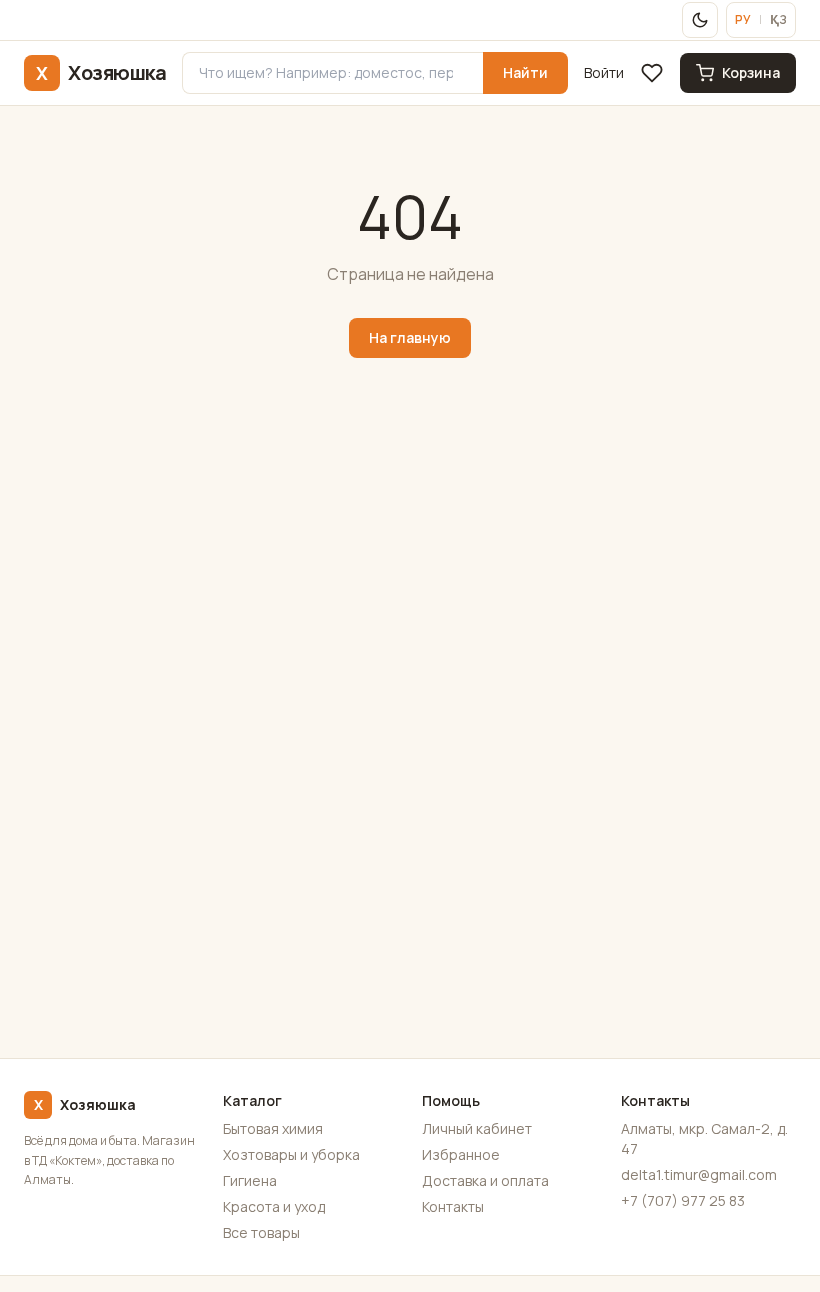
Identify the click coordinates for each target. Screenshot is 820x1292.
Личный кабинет (477, 1128)
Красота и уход (274, 1206)
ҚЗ (778, 20)
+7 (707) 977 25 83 (683, 1200)
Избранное (461, 1154)
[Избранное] (652, 73)
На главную (410, 337)
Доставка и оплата (485, 1180)
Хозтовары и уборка (291, 1154)
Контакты (453, 1206)
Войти (604, 72)
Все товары (261, 1232)
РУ (743, 20)
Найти (525, 72)
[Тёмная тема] (700, 20)
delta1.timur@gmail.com (699, 1174)
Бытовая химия (273, 1128)
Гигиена (250, 1180)
